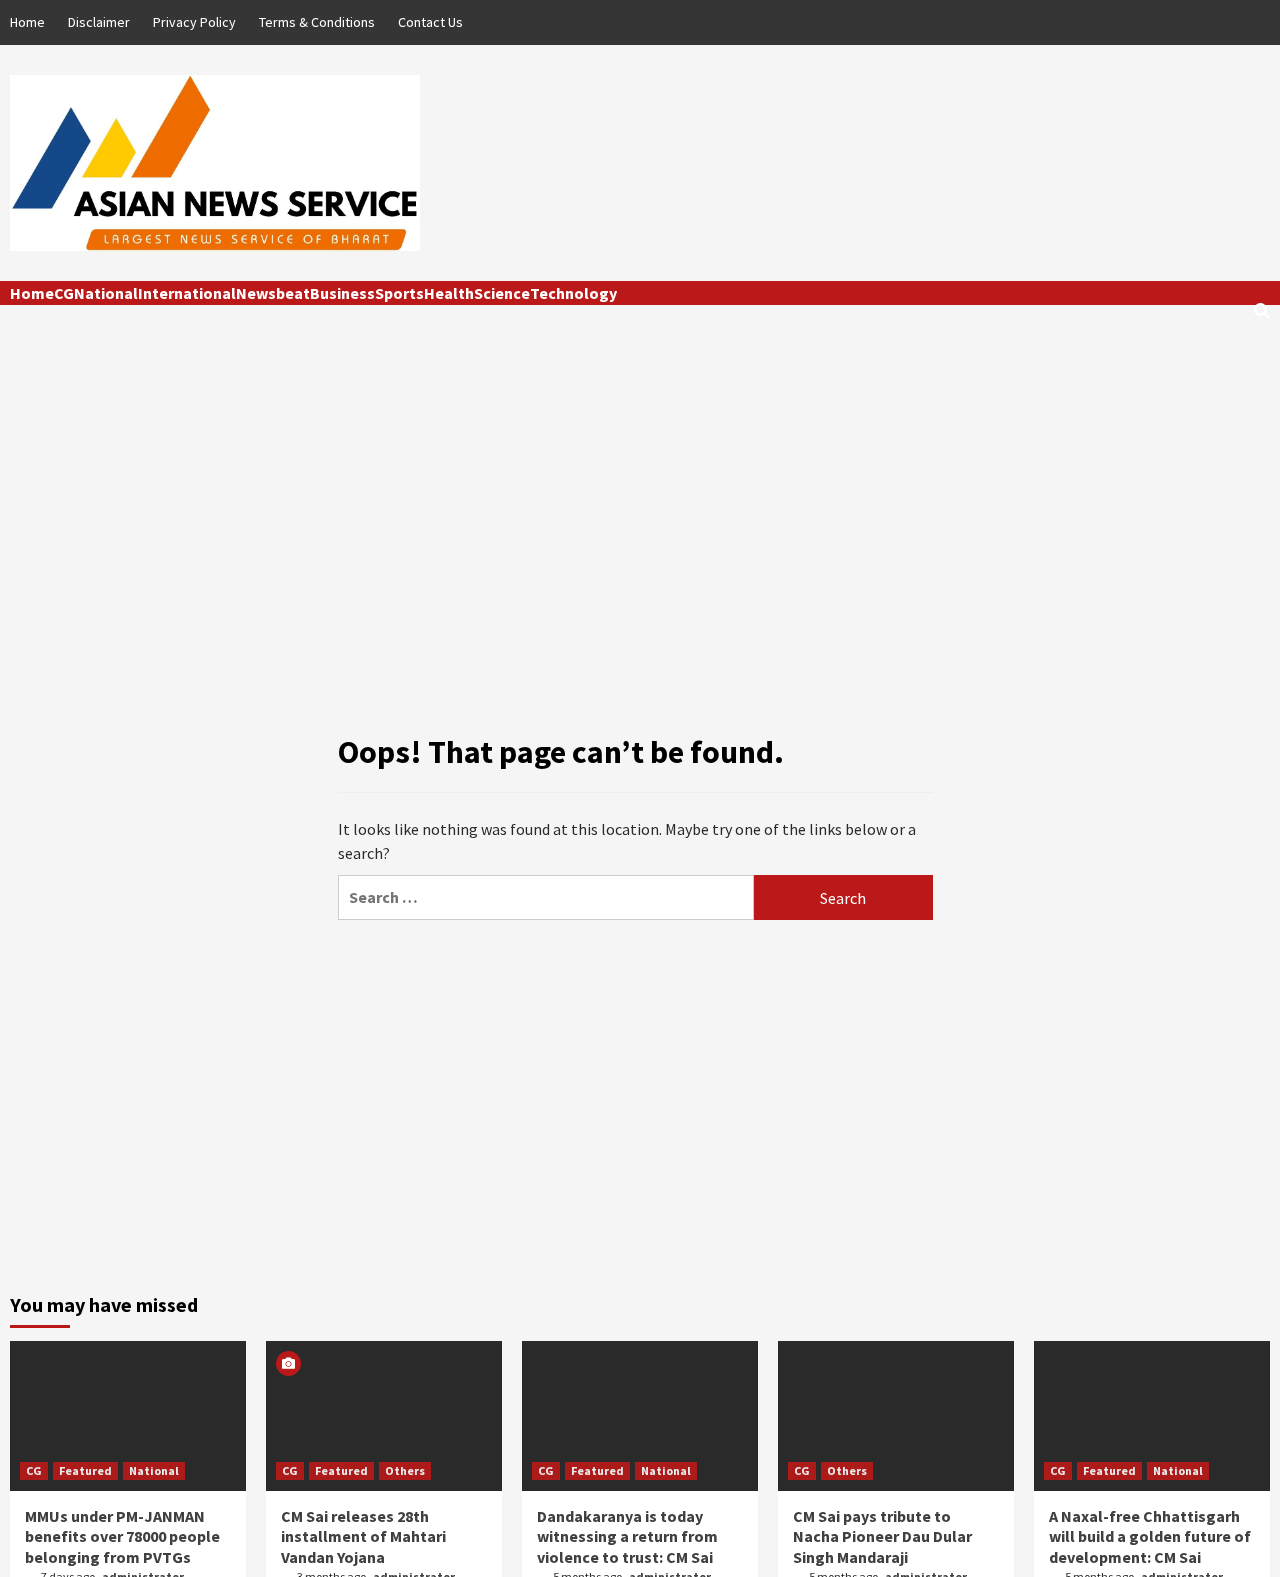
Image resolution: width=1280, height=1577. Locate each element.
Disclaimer (99, 22)
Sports (399, 293)
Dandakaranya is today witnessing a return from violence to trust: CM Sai (627, 1537)
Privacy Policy (194, 22)
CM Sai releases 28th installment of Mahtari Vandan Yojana (363, 1537)
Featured (85, 1470)
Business (342, 293)
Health (449, 293)
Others (405, 1470)
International (187, 293)
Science (502, 293)
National (106, 293)
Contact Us (430, 22)
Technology (573, 293)
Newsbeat (273, 293)
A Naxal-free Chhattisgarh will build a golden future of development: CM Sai (1150, 1537)
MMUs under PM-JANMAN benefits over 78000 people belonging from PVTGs (122, 1537)
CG (64, 293)
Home (27, 22)
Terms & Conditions (317, 22)
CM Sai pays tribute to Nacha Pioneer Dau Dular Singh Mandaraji (882, 1537)
